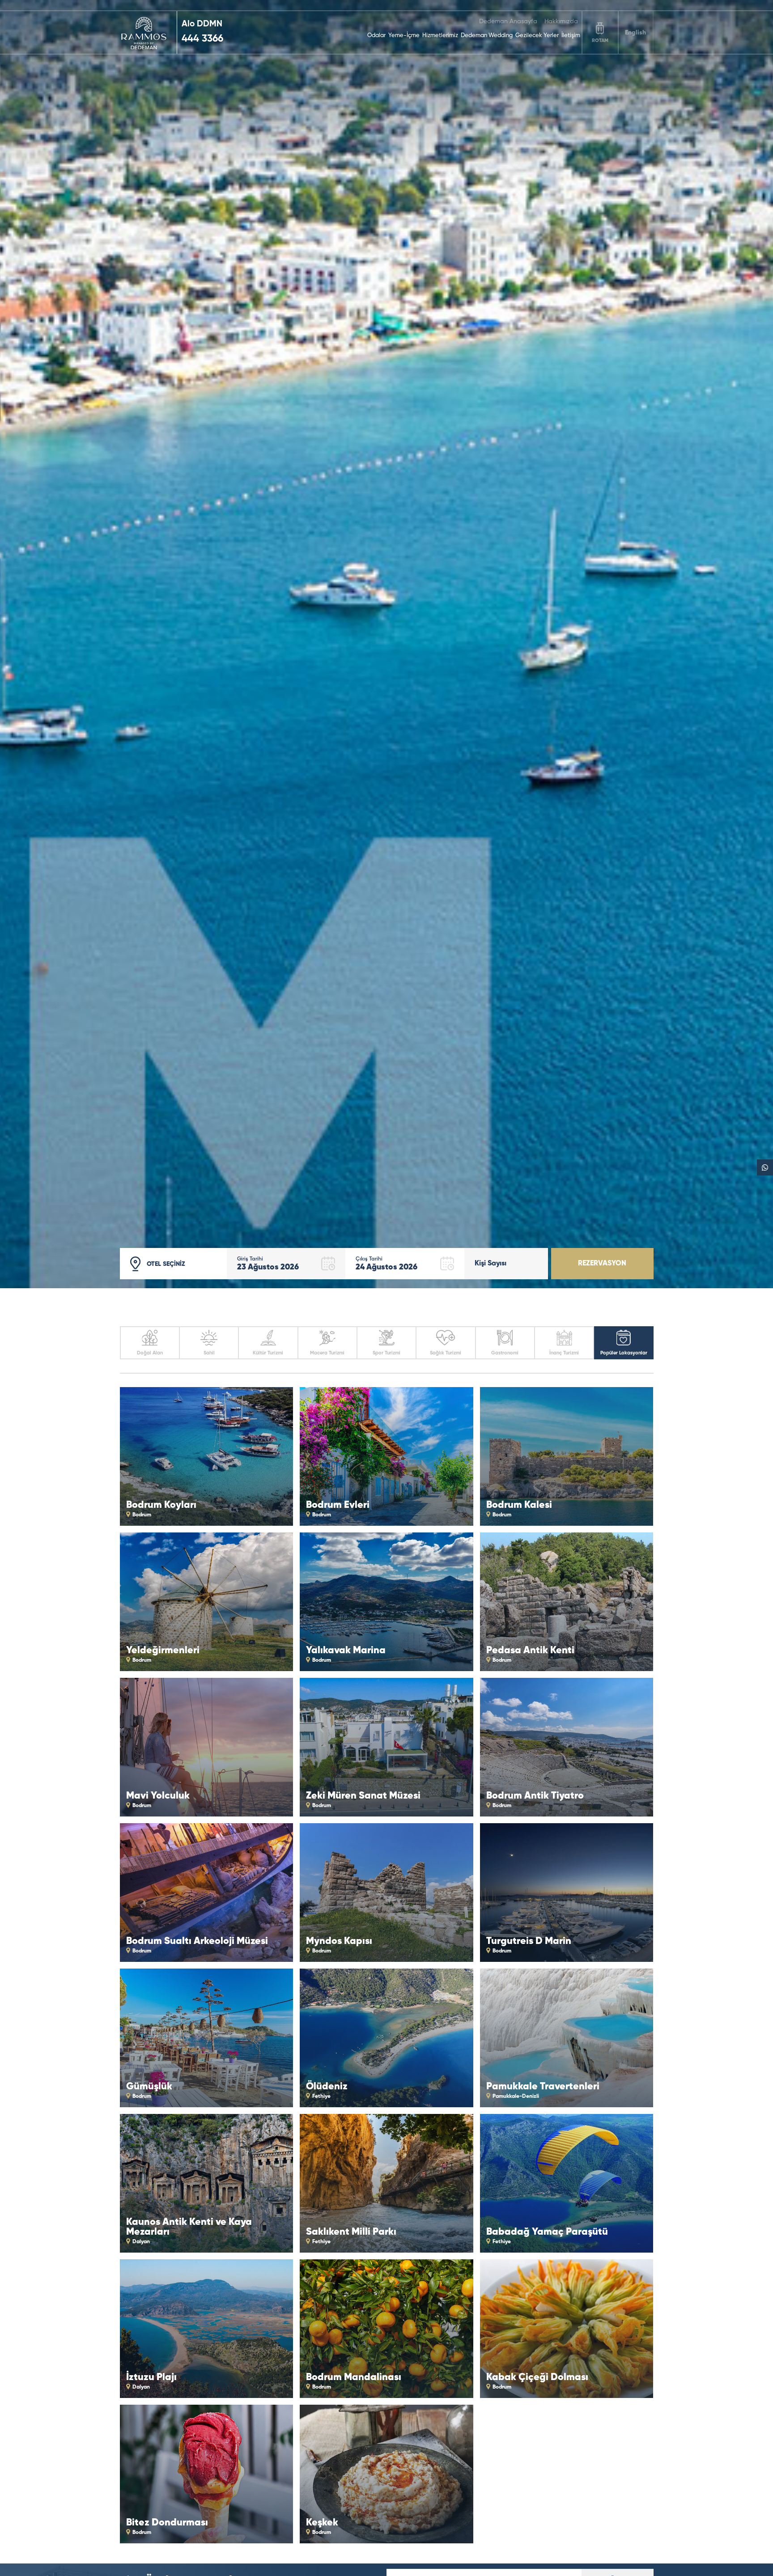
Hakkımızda (561, 21)
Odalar (376, 36)
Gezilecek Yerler (537, 36)
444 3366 (202, 39)
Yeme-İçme (404, 36)
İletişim (571, 36)
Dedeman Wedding (487, 36)
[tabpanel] (386, 644)
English (635, 33)
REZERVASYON (602, 1264)
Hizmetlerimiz (440, 36)
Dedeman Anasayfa (508, 21)
